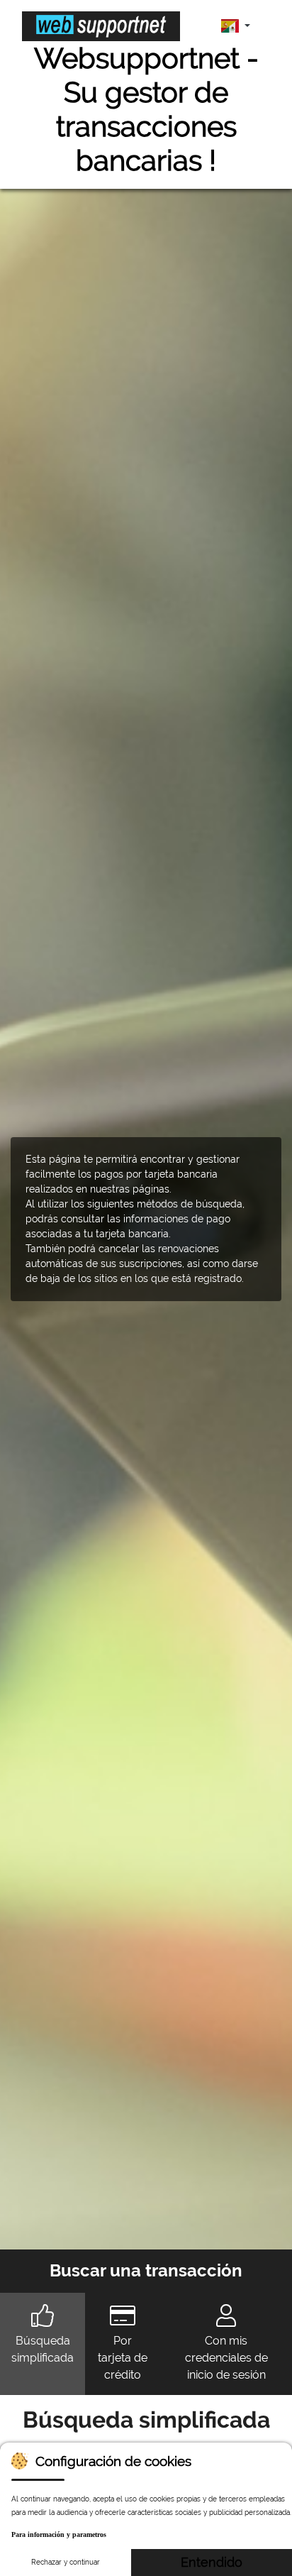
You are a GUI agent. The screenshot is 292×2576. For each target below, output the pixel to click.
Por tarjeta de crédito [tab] (123, 2358)
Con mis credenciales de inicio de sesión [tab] (226, 2358)
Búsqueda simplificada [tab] (43, 2349)
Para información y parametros (59, 2534)
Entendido (212, 2562)
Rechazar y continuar (66, 2562)
